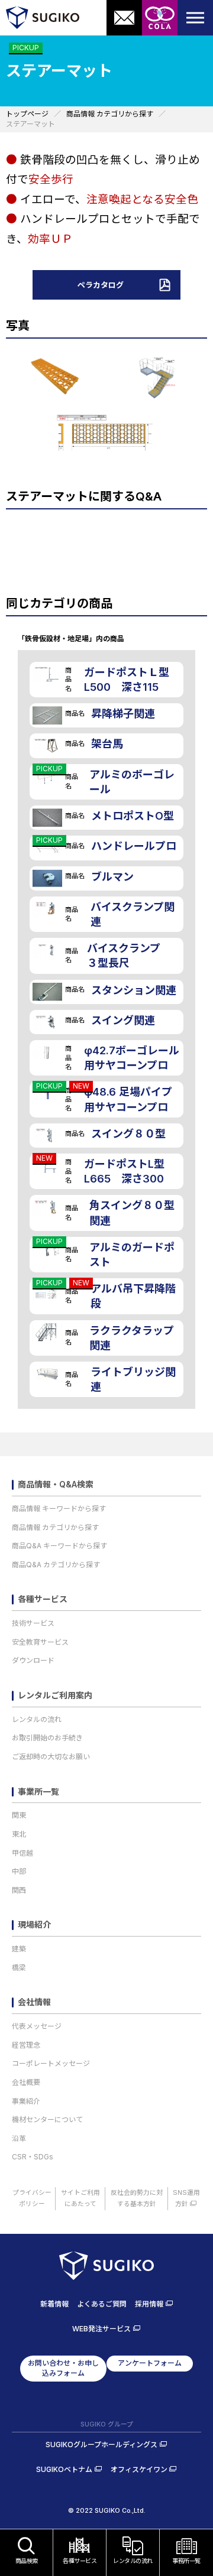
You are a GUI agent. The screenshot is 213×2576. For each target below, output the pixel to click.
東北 (19, 1834)
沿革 (19, 2138)
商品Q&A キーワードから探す (59, 1546)
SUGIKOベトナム (64, 2469)
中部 (19, 1871)
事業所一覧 (38, 1792)
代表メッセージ (37, 2026)
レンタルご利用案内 (55, 1695)
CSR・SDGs (33, 2157)
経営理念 (26, 2045)
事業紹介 (26, 2101)
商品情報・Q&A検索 (56, 1484)
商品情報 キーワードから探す (59, 1508)
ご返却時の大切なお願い (51, 1757)
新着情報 (54, 2304)
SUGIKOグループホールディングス (101, 2445)
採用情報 (149, 2304)
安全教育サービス (40, 1642)
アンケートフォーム (150, 2363)
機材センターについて (47, 2119)
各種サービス (43, 1599)
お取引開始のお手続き (47, 1738)
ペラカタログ (101, 285)
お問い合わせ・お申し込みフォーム (63, 2368)
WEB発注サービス (101, 2329)
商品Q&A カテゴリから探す (56, 1565)
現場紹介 (34, 1925)
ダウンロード (33, 1660)
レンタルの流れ (37, 1719)
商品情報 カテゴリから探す (55, 1527)
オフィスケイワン (139, 2469)
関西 (19, 1890)
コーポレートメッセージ (51, 2063)
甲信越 (22, 1853)
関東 (19, 1815)
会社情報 (34, 2002)
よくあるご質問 (102, 2304)
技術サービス (33, 1623)
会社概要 (26, 2082)
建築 (19, 1949)
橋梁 (19, 1968)
